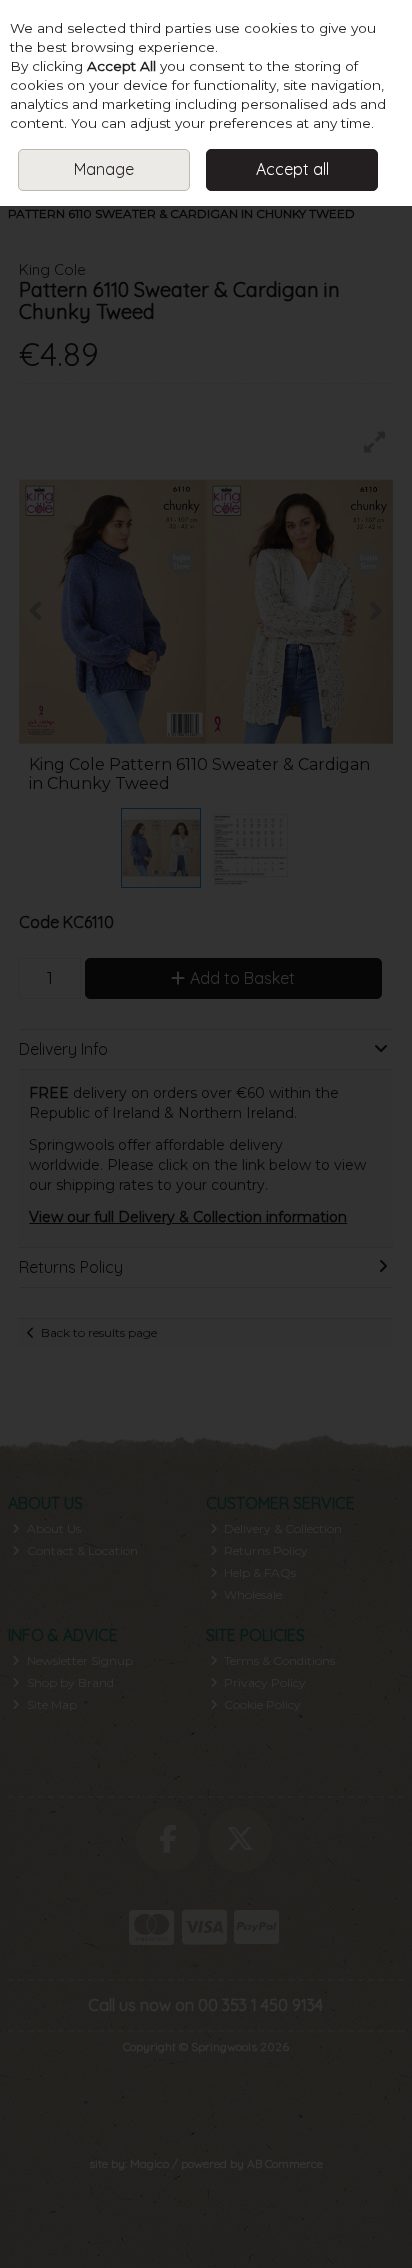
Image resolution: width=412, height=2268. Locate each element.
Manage (104, 169)
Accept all (292, 169)
